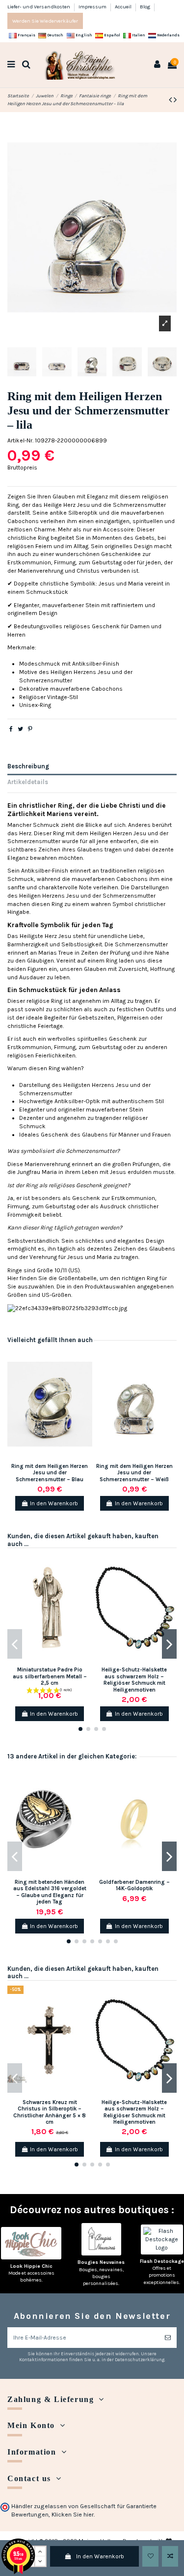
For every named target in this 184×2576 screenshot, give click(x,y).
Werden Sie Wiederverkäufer (45, 21)
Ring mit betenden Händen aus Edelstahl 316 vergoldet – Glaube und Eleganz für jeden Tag (50, 1892)
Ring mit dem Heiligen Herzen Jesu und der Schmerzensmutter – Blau (50, 1473)
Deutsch (55, 35)
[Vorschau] (85, 1395)
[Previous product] (171, 100)
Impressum (93, 7)
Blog (145, 7)
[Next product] (175, 100)
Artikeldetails (28, 782)
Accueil (124, 7)
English (83, 35)
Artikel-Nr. (20, 440)
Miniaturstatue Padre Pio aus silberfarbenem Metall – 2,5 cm (50, 1676)
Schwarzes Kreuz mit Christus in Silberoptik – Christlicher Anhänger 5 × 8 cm (50, 2112)
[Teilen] (11, 729)
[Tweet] (20, 729)
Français (26, 35)
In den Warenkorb (100, 2556)
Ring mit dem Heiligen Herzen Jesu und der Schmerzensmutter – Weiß (134, 1473)
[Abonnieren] (168, 2338)
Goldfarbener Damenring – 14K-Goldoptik (134, 1885)
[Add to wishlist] (150, 2556)
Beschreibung (28, 766)
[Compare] (85, 1379)
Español (112, 35)
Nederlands (168, 35)
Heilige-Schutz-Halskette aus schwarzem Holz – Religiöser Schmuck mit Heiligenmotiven (134, 1680)
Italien (138, 35)
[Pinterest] (30, 729)
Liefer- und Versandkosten (39, 7)
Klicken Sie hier (73, 2515)
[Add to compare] (170, 2556)
